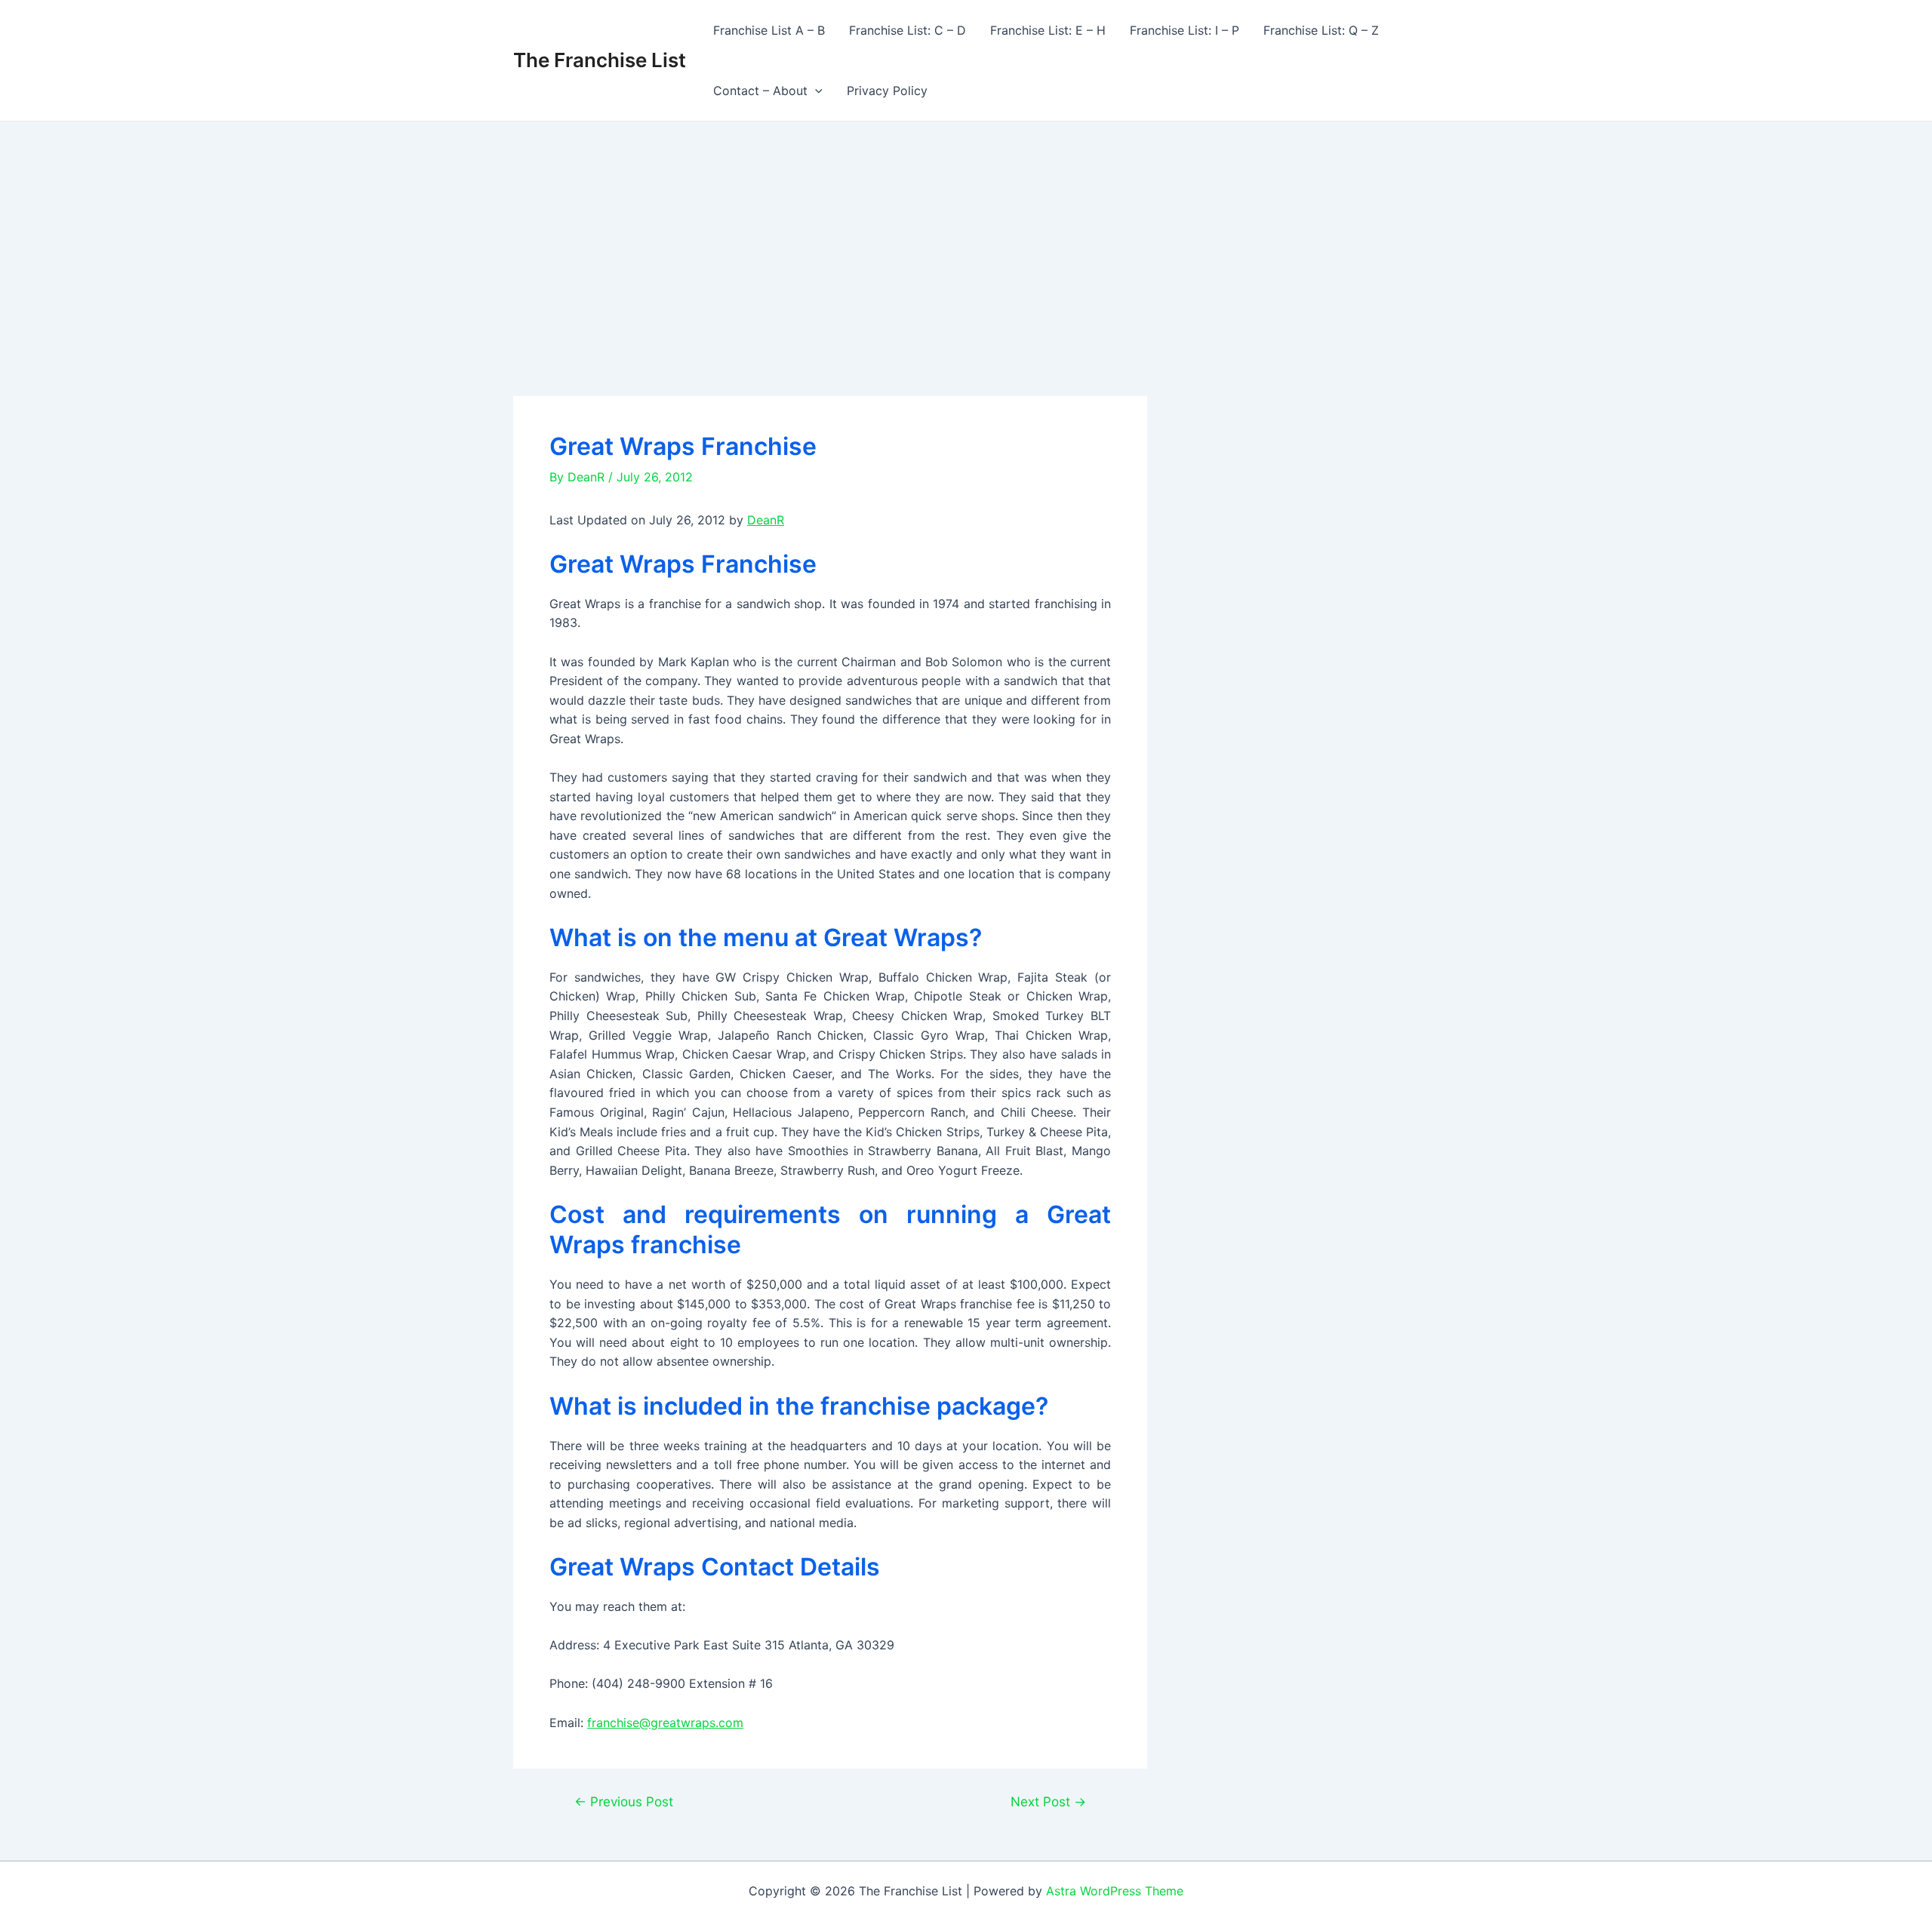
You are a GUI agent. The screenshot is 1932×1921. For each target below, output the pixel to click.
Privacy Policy (887, 91)
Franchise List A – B (769, 30)
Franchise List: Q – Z (1321, 30)
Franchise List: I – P (1184, 30)
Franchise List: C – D (908, 30)
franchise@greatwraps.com (665, 1723)
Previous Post (624, 1801)
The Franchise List (600, 60)
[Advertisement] (966, 235)
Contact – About (760, 91)
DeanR (766, 520)
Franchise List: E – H (1048, 30)
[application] (815, 91)
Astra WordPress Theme (1115, 1891)
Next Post (1048, 1801)
